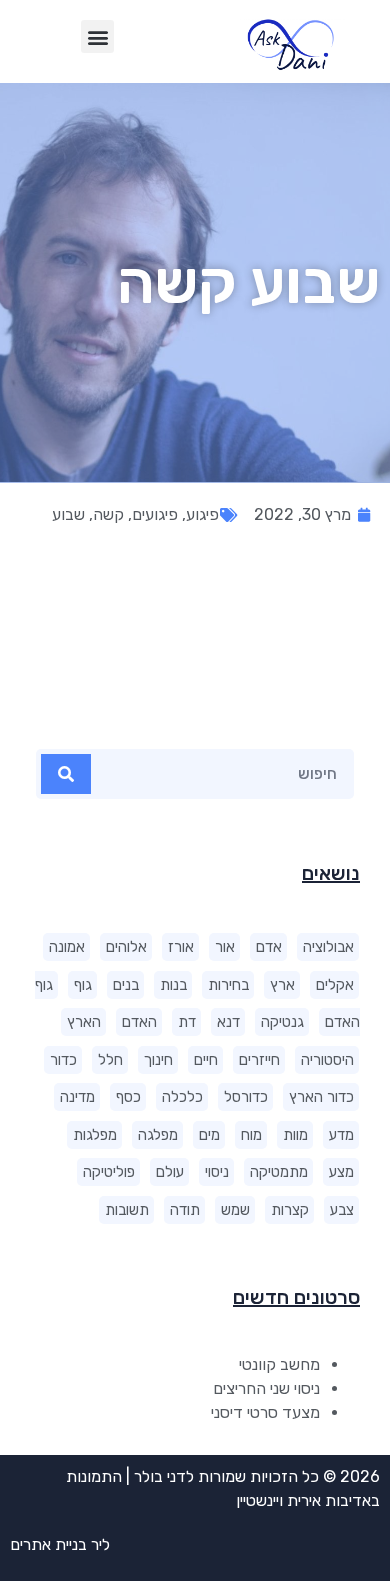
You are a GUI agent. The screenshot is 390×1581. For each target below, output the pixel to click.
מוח (251, 1135)
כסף (128, 1097)
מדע (341, 1135)
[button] (97, 36)
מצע (341, 1172)
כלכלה (182, 1097)
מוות (295, 1135)
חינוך (158, 1060)
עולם (170, 1172)
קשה (108, 514)
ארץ (282, 985)
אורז (181, 947)
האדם (139, 1022)
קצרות (290, 1210)
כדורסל (246, 1097)
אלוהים (126, 947)
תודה (185, 1210)
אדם (269, 947)
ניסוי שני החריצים (266, 1388)
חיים (206, 1060)
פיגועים (155, 514)
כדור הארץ (321, 1097)
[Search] (66, 774)
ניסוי (217, 1172)
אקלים (335, 985)
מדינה (77, 1097)
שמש (235, 1210)
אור (225, 947)
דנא (228, 1022)
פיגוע (202, 514)
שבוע (68, 514)
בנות (173, 985)
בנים (126, 985)
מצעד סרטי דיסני (265, 1412)
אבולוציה (328, 947)
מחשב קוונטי (279, 1364)
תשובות (127, 1210)
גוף (83, 985)
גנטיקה (282, 1022)
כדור (63, 1060)
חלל (110, 1060)
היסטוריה (327, 1060)
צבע (342, 1210)
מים (209, 1135)
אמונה (67, 947)
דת (187, 1022)
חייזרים (259, 1060)
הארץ (84, 1022)
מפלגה (158, 1135)
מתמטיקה (279, 1172)
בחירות (228, 985)
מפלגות (95, 1135)
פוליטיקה (109, 1172)
